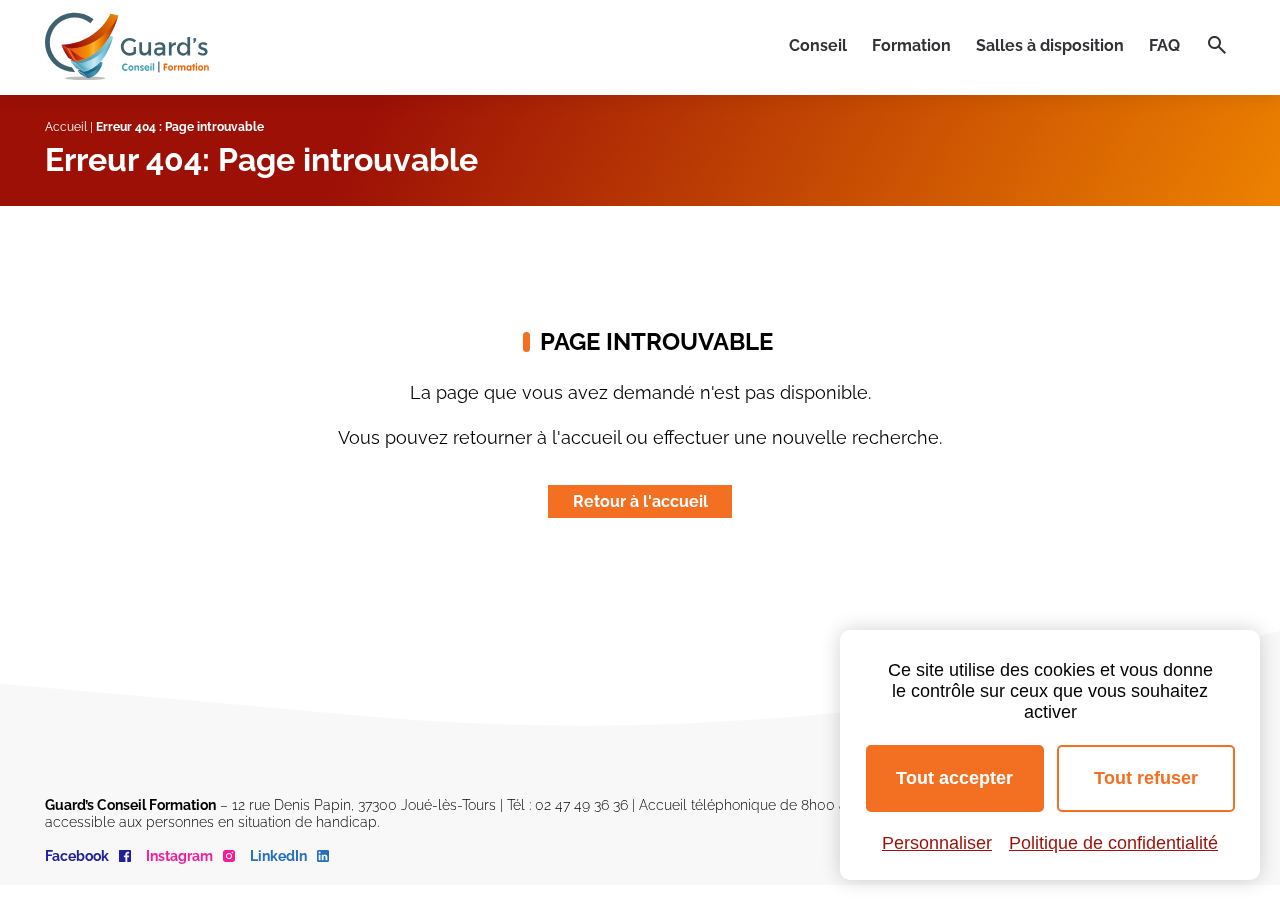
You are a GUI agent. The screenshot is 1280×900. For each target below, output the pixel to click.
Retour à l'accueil (640, 501)
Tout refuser (1146, 778)
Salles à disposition (1050, 45)
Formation (911, 45)
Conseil (818, 45)
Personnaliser (937, 843)
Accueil (66, 127)
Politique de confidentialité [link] (1113, 843)
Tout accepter (954, 778)
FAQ (1164, 45)
